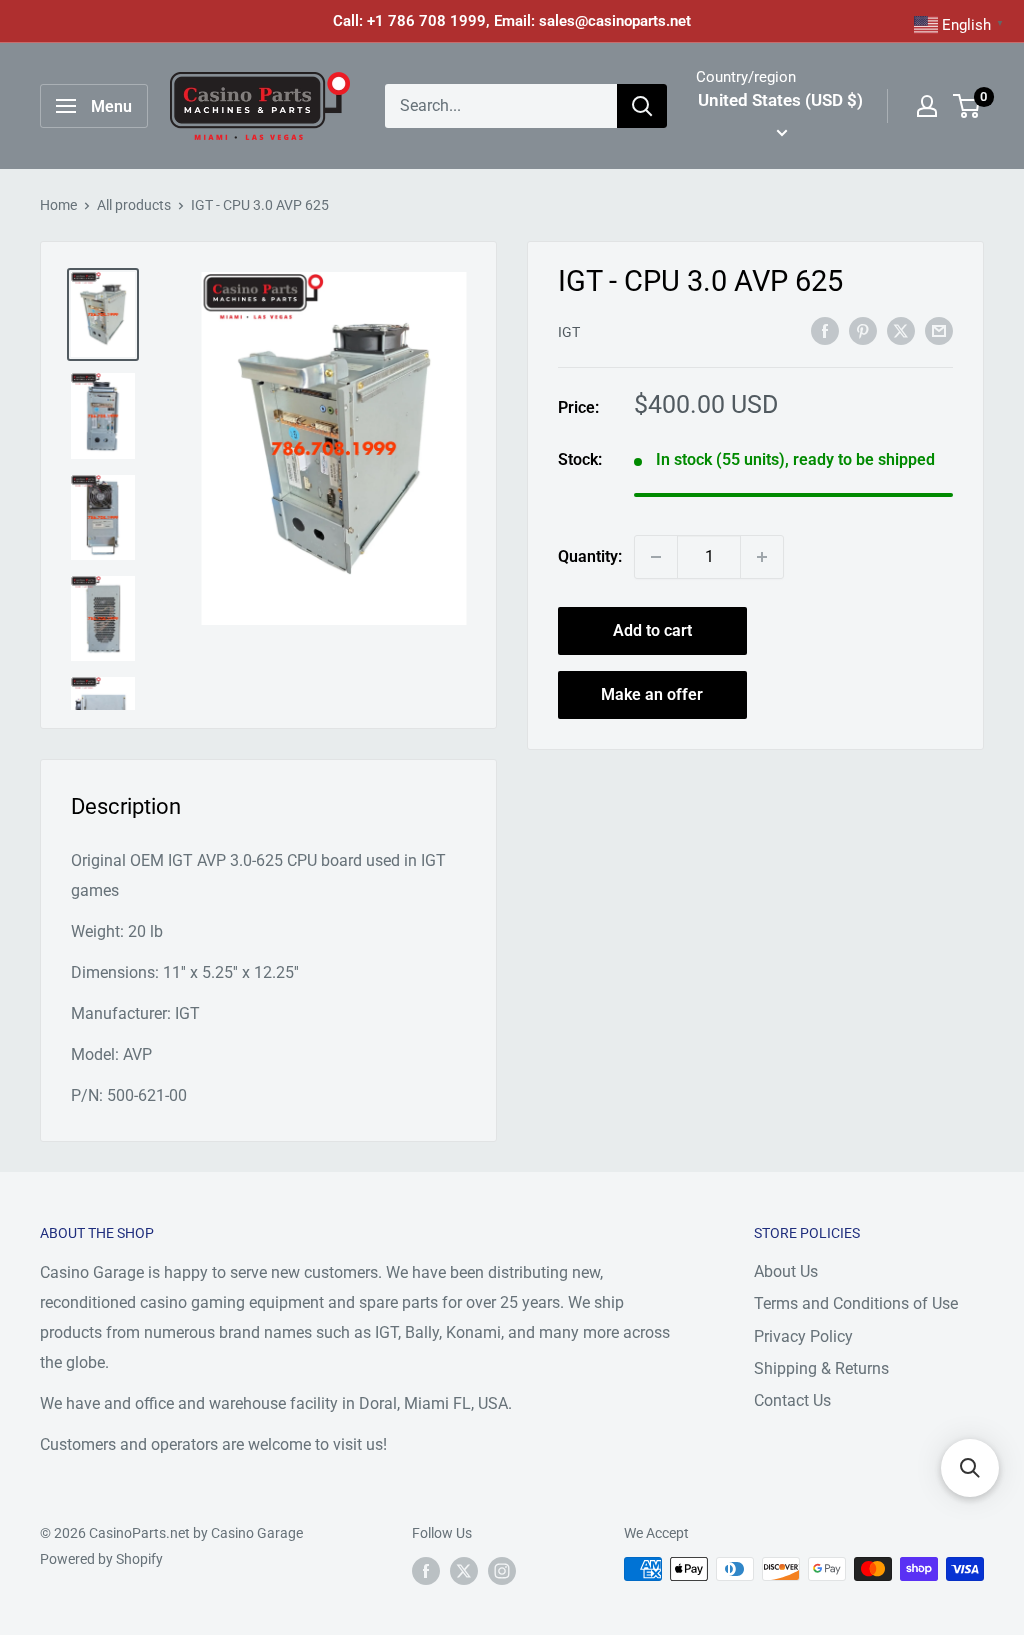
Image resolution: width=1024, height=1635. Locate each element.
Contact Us (792, 1400)
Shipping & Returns (821, 1368)
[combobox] (501, 106)
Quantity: (590, 556)
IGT (569, 332)
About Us (786, 1271)
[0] (967, 106)
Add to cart (652, 630)
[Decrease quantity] (656, 557)
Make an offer (652, 694)
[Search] (642, 106)
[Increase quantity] (762, 557)
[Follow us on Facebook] (426, 1571)
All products (134, 205)
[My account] (927, 106)
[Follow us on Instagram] (502, 1571)
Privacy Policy (803, 1336)
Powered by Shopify (101, 1559)
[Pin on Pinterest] (863, 331)
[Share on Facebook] (825, 331)
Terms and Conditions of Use (856, 1303)
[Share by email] (939, 331)
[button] (970, 1468)
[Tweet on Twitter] (901, 331)
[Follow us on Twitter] (464, 1571)
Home (58, 205)
